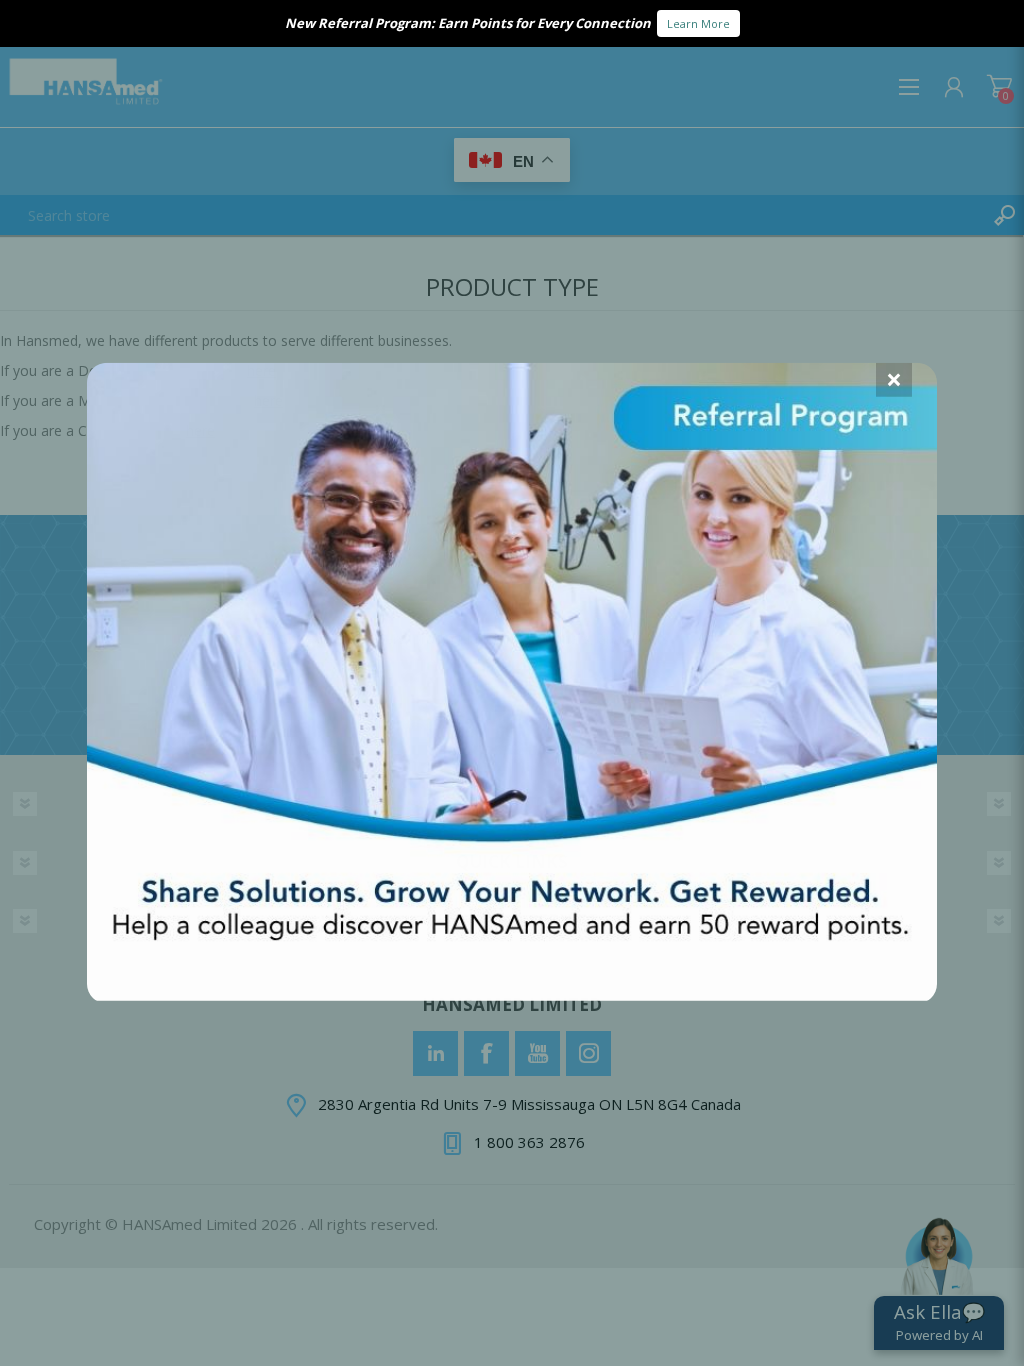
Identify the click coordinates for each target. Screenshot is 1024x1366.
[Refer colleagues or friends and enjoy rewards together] (512, 994)
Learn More (698, 23)
